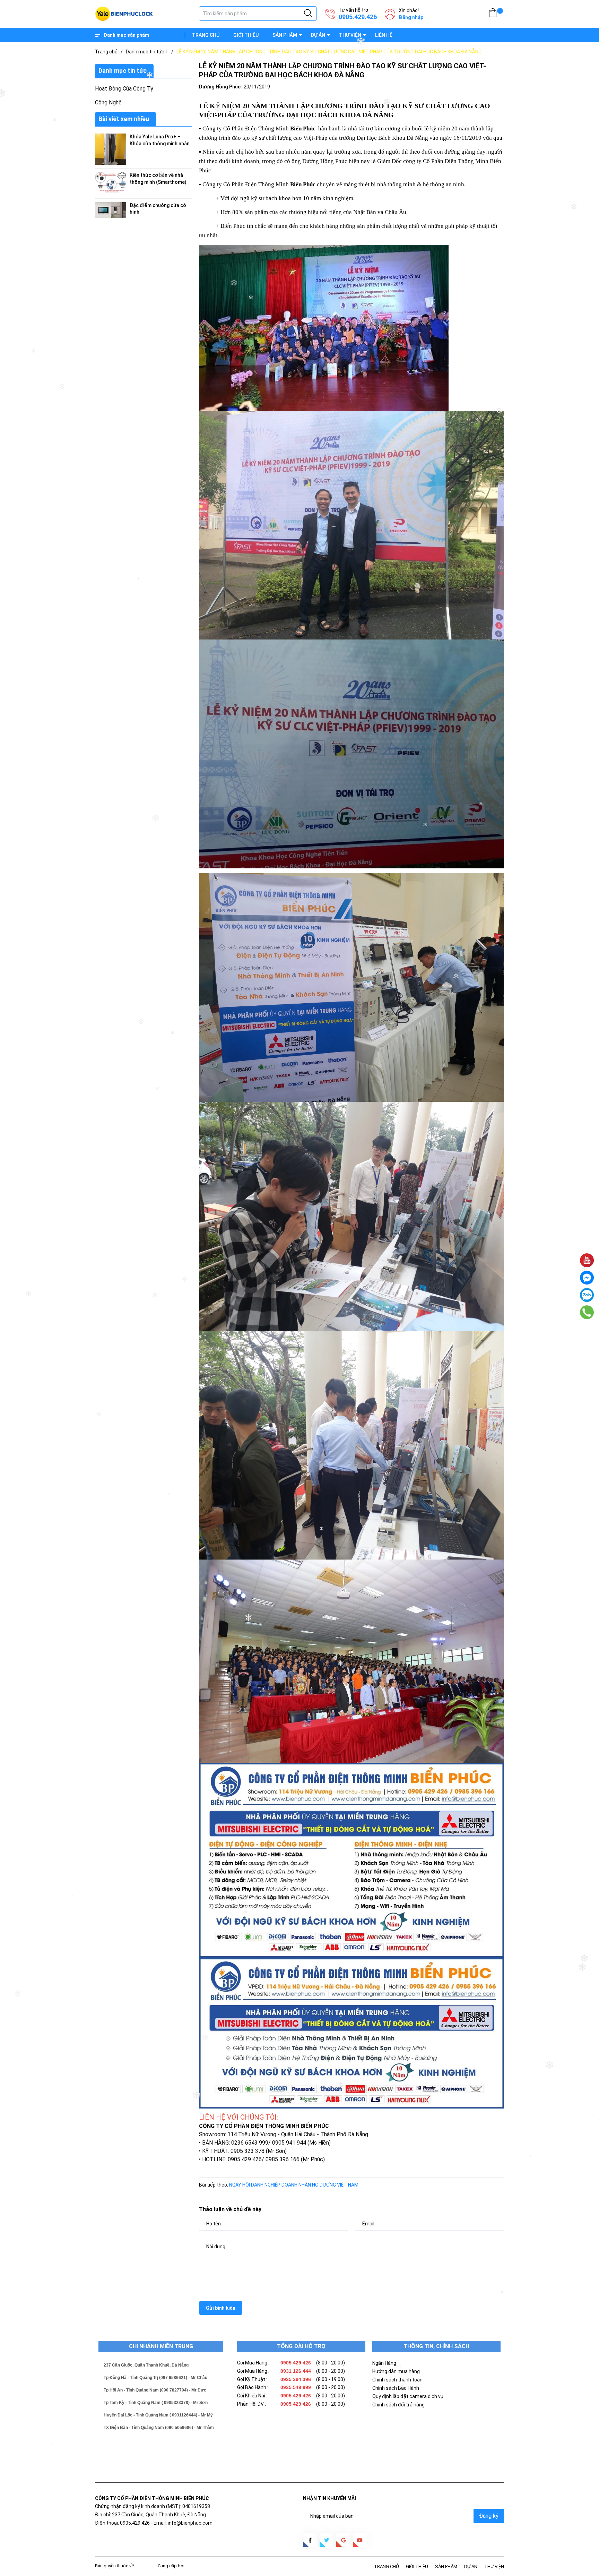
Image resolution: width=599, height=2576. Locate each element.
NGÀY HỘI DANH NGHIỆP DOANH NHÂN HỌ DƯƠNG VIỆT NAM (294, 2185)
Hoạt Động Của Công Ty (124, 89)
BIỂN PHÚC (146, 2566)
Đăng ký (489, 2516)
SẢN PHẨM (285, 35)
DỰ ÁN (318, 35)
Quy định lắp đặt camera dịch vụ (408, 2396)
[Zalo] (587, 1295)
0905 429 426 (296, 2363)
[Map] (587, 1260)
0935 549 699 (296, 2387)
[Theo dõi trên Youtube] (360, 2540)
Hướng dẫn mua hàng (396, 2371)
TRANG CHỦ (206, 35)
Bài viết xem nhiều (124, 119)
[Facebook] (587, 1278)
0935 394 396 (296, 2379)
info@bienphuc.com (190, 2523)
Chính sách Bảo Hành (396, 2388)
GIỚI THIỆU (246, 35)
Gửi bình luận (221, 2308)
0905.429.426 (358, 17)
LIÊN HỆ (384, 35)
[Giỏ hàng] (493, 14)
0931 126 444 (296, 2371)
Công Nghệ (108, 102)
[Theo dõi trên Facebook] (310, 2540)
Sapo (191, 2566)
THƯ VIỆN (350, 35)
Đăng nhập (411, 17)
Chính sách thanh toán (397, 2380)
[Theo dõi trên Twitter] (327, 2540)
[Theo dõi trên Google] (343, 2540)
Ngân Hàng (384, 2363)
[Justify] (308, 14)
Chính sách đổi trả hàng (398, 2405)
